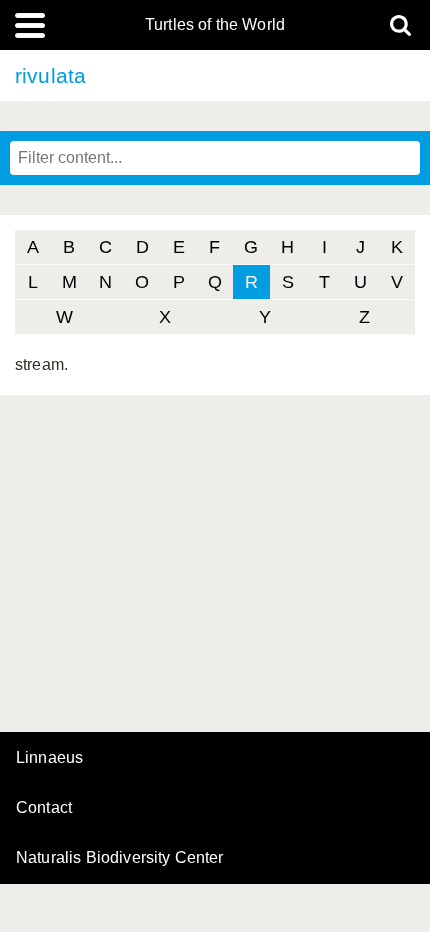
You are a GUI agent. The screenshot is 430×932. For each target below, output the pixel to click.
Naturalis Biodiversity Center (120, 858)
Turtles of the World (215, 25)
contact (44, 807)
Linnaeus (49, 758)
